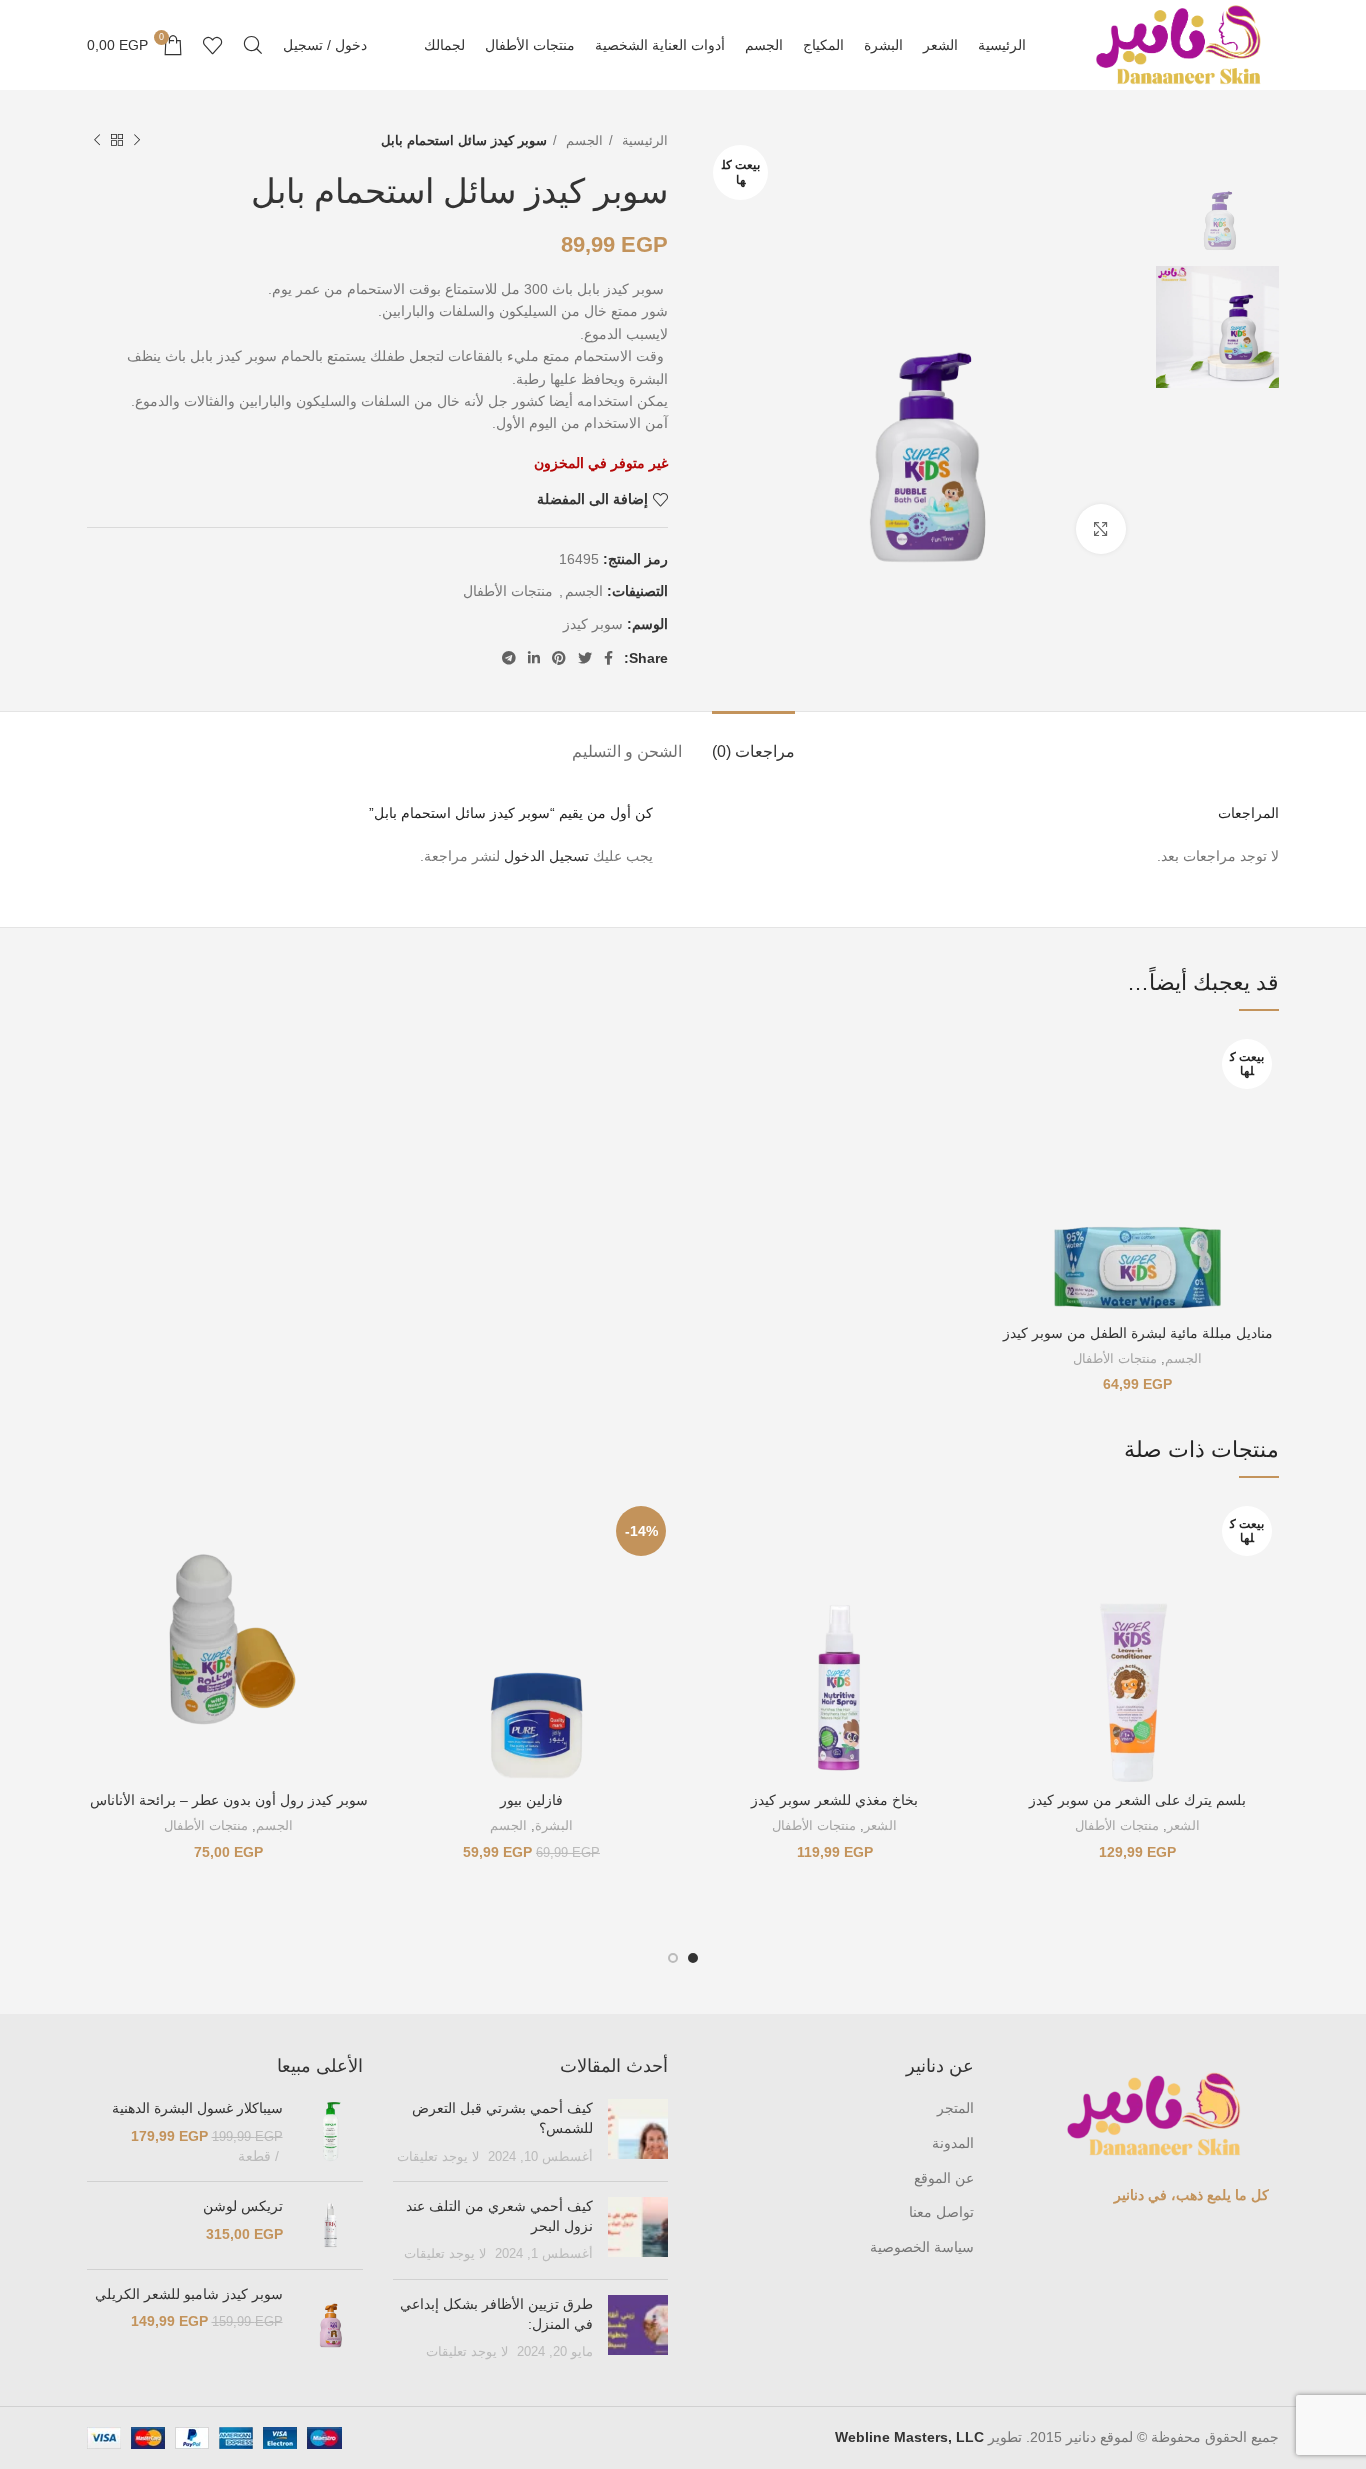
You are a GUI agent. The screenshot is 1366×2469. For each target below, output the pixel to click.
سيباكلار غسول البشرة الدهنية (197, 2108)
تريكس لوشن (243, 2206)
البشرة (554, 1825)
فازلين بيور (531, 1800)
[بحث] (253, 45)
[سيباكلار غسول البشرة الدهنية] (330, 2132)
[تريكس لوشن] (330, 2225)
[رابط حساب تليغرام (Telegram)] (509, 658)
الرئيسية (643, 140)
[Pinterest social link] (559, 658)
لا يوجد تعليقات (438, 2157)
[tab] (753, 741)
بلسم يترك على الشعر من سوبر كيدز (1137, 1800)
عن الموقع (944, 2178)
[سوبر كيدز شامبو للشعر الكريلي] (330, 2325)
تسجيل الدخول (546, 856)
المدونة (953, 2143)
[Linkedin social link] (534, 658)
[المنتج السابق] (137, 141)
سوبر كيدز (593, 624)
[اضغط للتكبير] (1101, 529)
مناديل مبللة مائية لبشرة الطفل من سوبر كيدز (1138, 1333)
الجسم (582, 140)
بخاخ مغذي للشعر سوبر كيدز (834, 1800)
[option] (1217, 190)
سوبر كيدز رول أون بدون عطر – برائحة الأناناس (229, 1800)
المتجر (955, 2108)
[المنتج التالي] (97, 141)
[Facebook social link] (608, 658)
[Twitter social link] (585, 658)
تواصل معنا (941, 2212)
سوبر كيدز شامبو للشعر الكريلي (189, 2294)
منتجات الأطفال (508, 591)
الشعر (1183, 1825)
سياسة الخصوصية (922, 2247)
